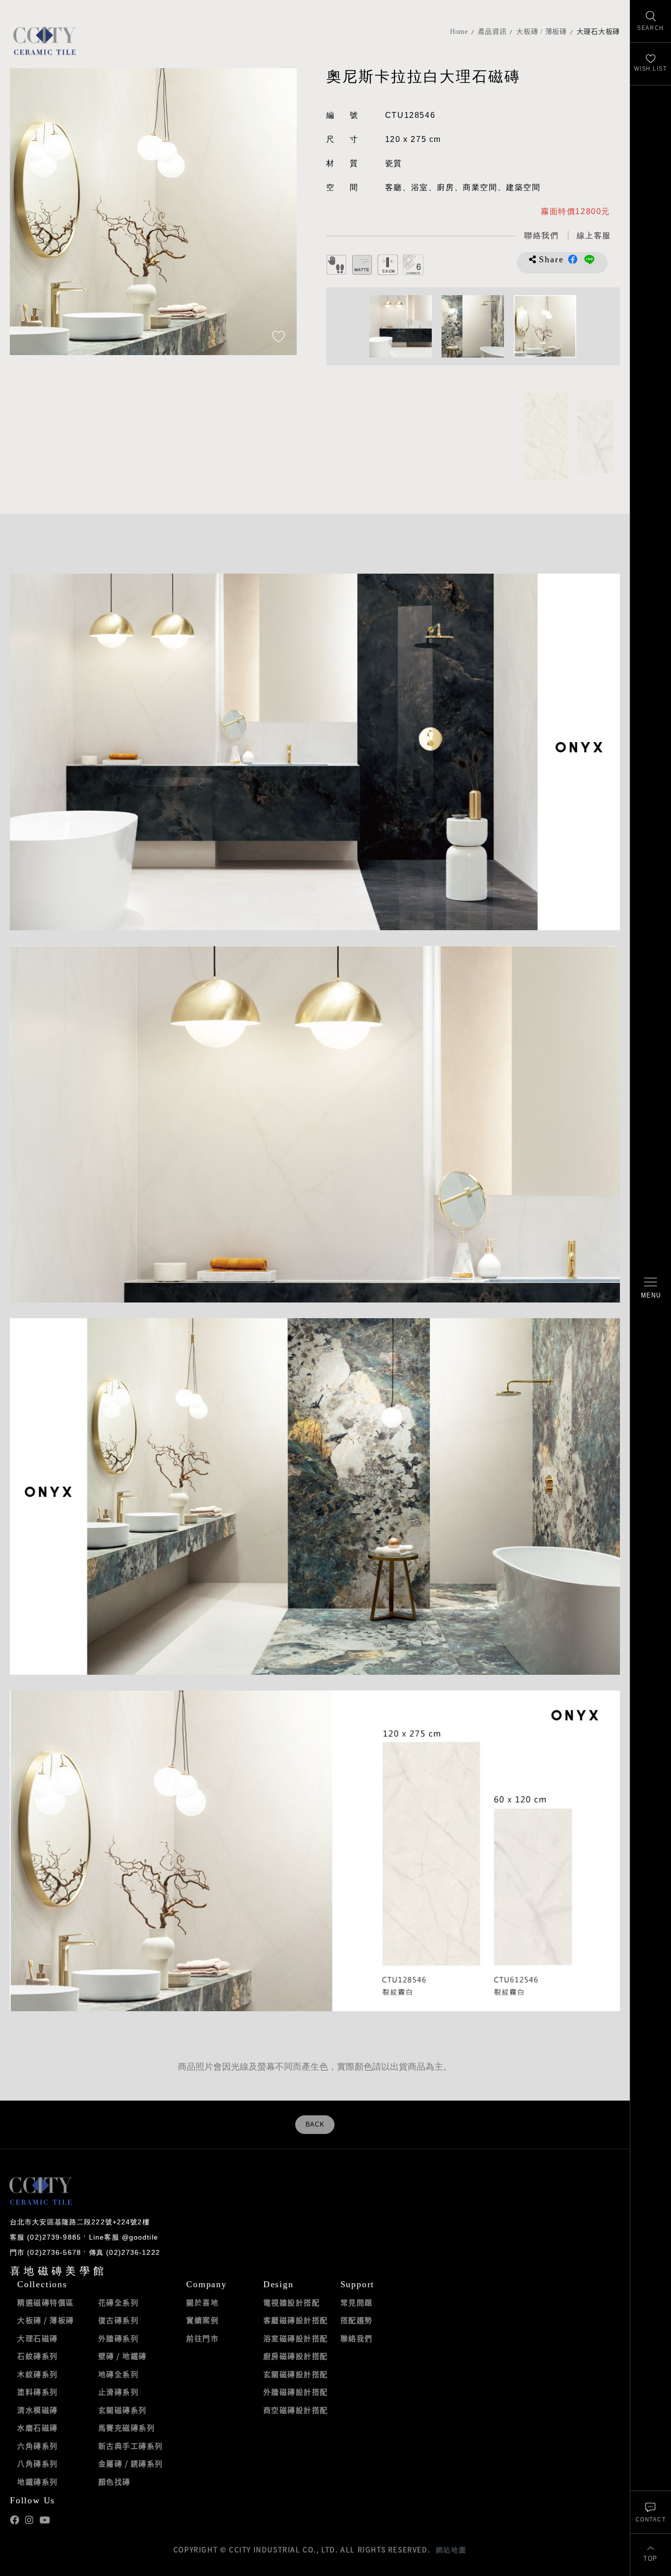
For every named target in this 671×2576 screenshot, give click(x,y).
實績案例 (202, 2320)
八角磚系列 (38, 2464)
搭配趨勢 (357, 2320)
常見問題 (357, 2302)
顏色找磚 (114, 2482)
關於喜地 (202, 2302)
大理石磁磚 (38, 2338)
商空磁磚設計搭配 (296, 2410)
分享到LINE (589, 259)
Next (280, 212)
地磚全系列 (119, 2374)
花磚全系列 (119, 2302)
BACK (315, 2125)
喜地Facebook (14, 2520)
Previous (27, 212)
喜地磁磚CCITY (44, 41)
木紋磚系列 (38, 2374)
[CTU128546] (546, 437)
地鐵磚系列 (38, 2482)
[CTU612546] (595, 437)
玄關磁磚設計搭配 (296, 2374)
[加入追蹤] (279, 337)
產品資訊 (492, 32)
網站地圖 (451, 2549)
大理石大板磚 (598, 32)
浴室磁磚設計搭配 (296, 2338)
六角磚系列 (38, 2446)
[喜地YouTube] (44, 2520)
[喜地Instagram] (29, 2520)
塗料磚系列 (38, 2392)
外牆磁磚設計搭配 (296, 2392)
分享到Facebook (573, 259)
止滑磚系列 (119, 2392)
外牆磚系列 (119, 2338)
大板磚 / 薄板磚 (541, 32)
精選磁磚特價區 (46, 2302)
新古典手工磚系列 (131, 2446)
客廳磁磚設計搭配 (296, 2320)
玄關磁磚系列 (123, 2410)
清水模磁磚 (38, 2410)
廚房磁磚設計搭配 (296, 2356)
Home (459, 32)
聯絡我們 (357, 2338)
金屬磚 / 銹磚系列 (131, 2464)
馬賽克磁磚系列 (127, 2428)
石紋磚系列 (38, 2356)
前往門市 (202, 2338)
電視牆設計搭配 (292, 2302)
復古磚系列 (119, 2320)
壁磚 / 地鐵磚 (123, 2356)
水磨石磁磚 (38, 2428)
